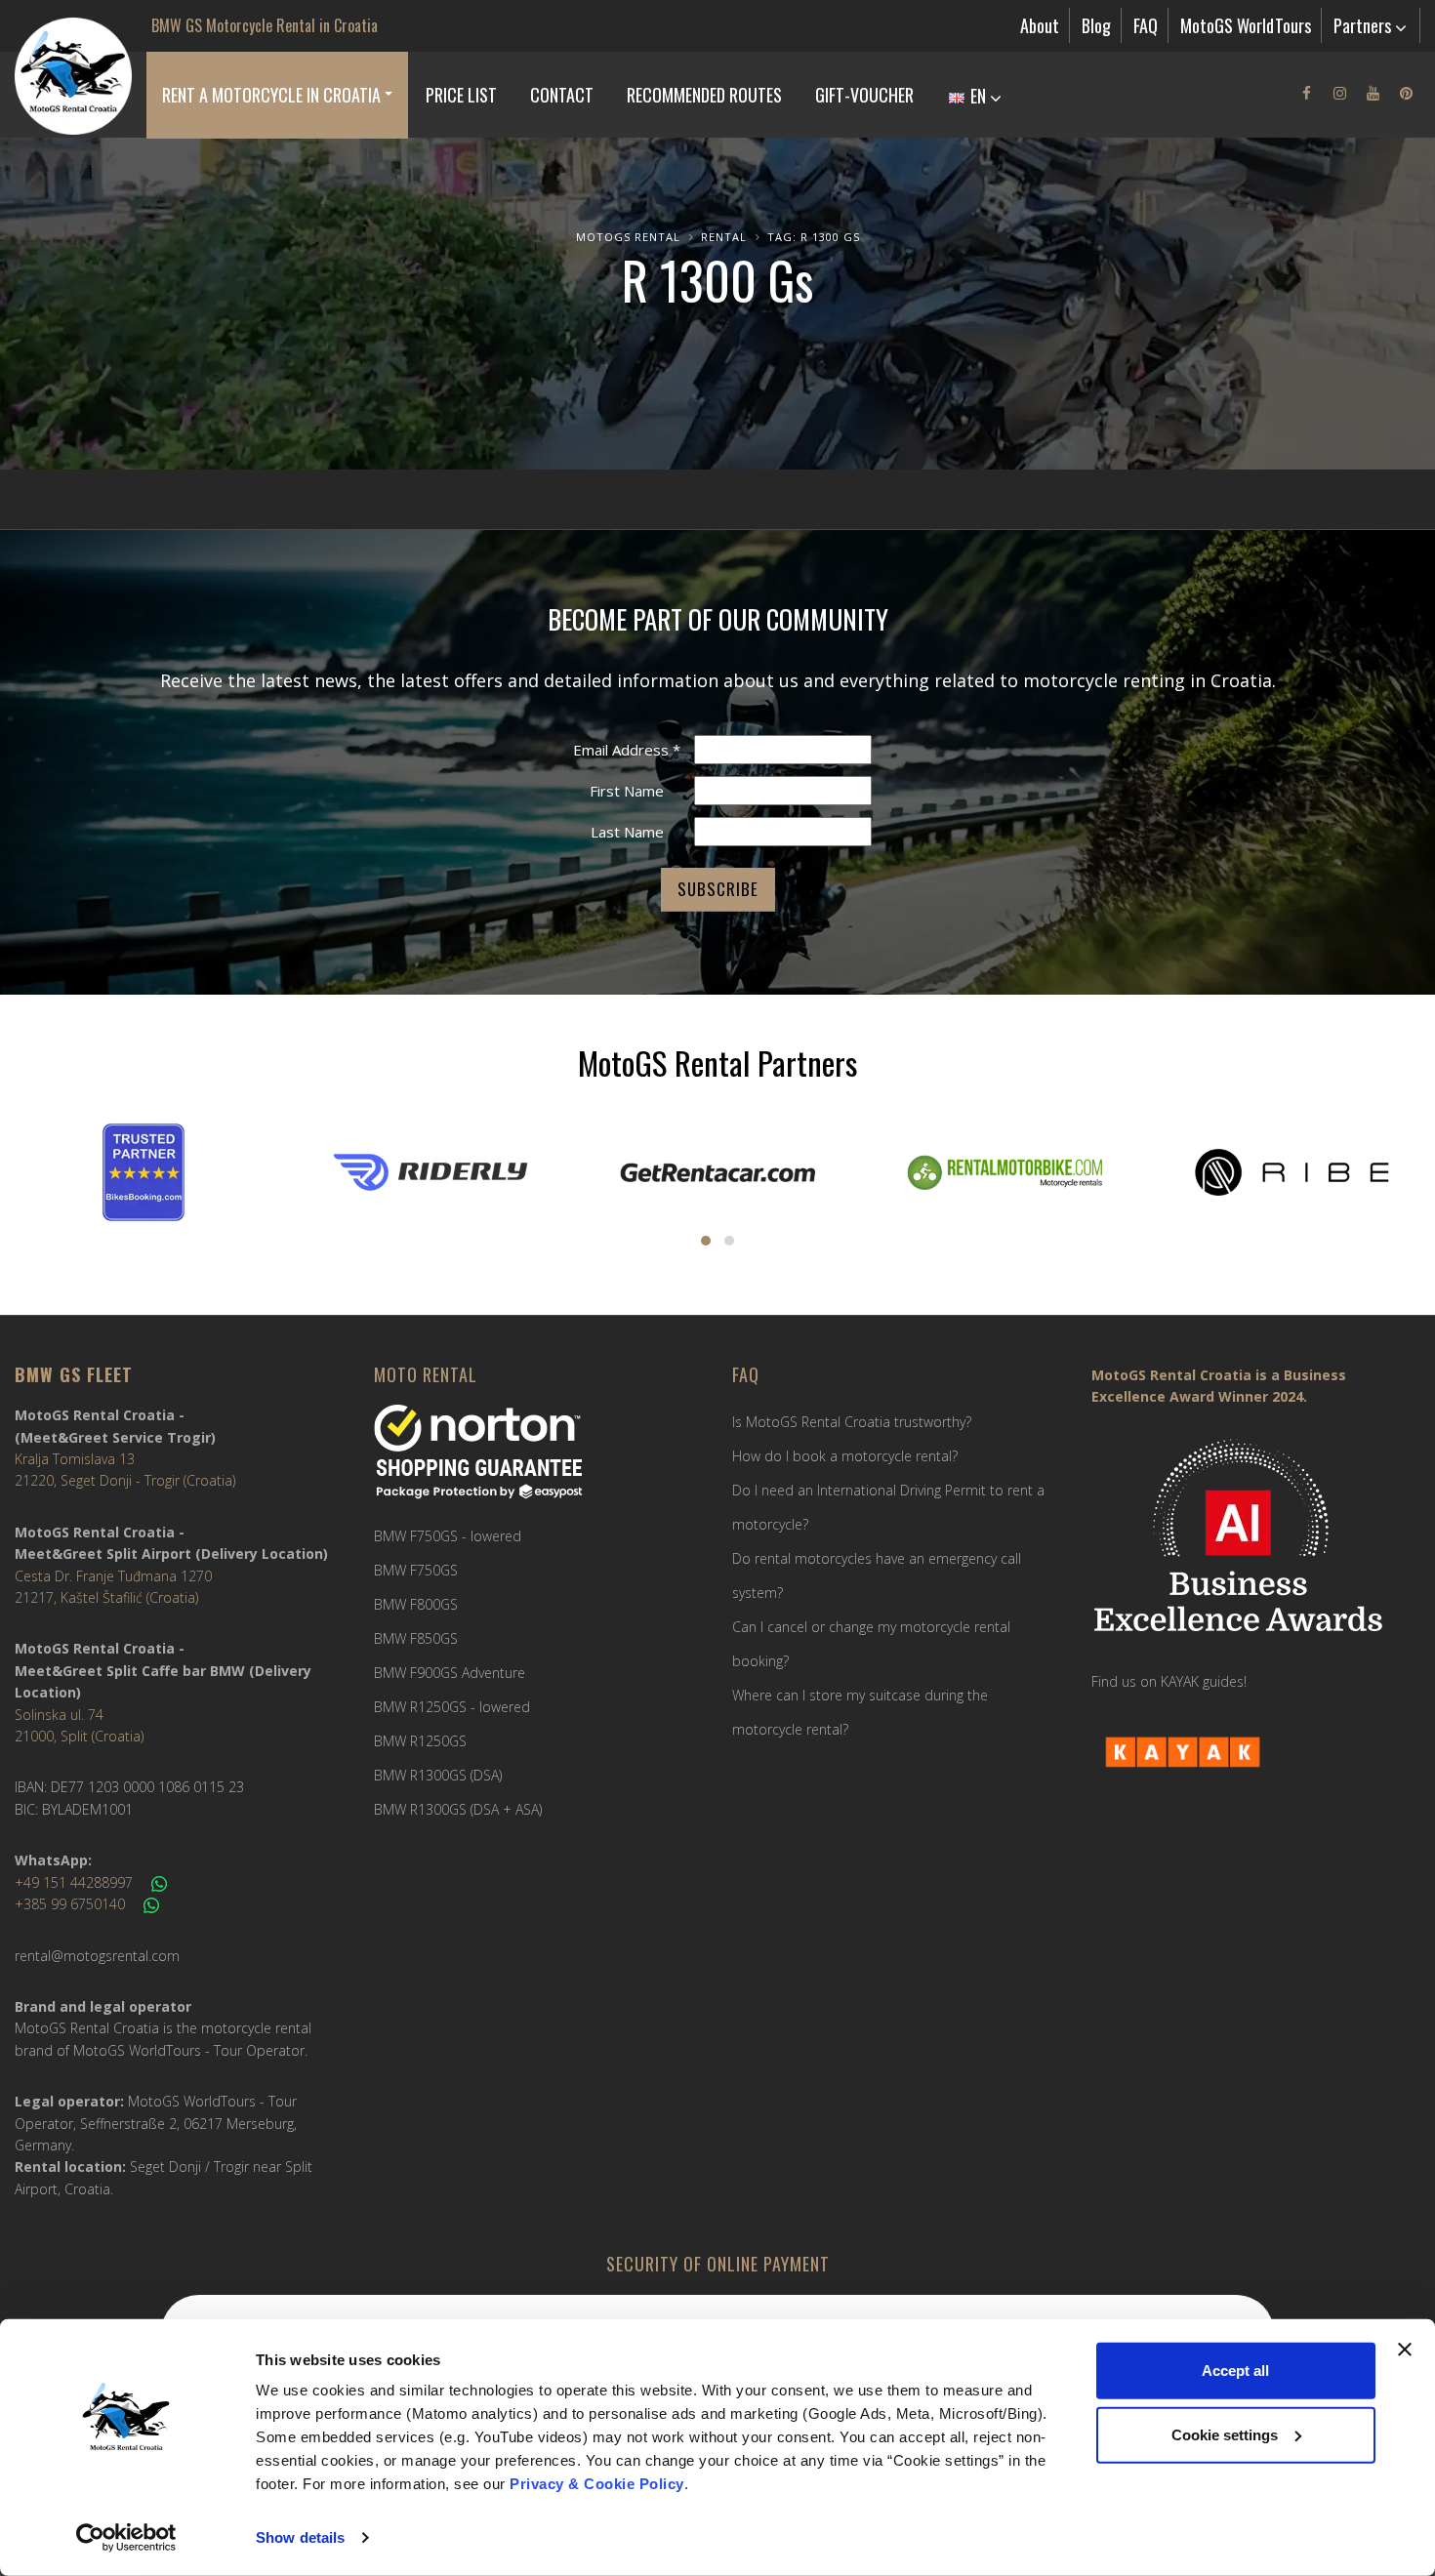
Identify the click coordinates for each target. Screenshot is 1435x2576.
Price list (461, 95)
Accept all (1235, 2371)
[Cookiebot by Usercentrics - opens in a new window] (126, 2538)
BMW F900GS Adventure (450, 1673)
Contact (562, 95)
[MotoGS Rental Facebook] (1306, 93)
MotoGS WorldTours (1246, 25)
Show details (300, 2537)
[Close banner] (1405, 2350)
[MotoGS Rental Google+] (1373, 93)
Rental (724, 237)
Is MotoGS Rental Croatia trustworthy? (852, 1422)
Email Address (627, 750)
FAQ (1146, 25)
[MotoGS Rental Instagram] (1339, 93)
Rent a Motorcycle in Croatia (271, 95)
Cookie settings (1225, 2434)
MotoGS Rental (628, 237)
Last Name (627, 832)
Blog (1096, 25)
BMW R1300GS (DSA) (438, 1775)
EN (978, 96)
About (1040, 25)
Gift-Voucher (864, 95)
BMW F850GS (416, 1638)
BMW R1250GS (420, 1741)
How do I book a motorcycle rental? (845, 1456)
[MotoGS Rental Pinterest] (1406, 93)
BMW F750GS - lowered (448, 1536)
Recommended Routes (704, 95)
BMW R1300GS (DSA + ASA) (458, 1809)
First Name (627, 791)
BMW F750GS (416, 1570)
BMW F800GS (416, 1604)
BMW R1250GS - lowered (452, 1707)
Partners (1364, 25)
